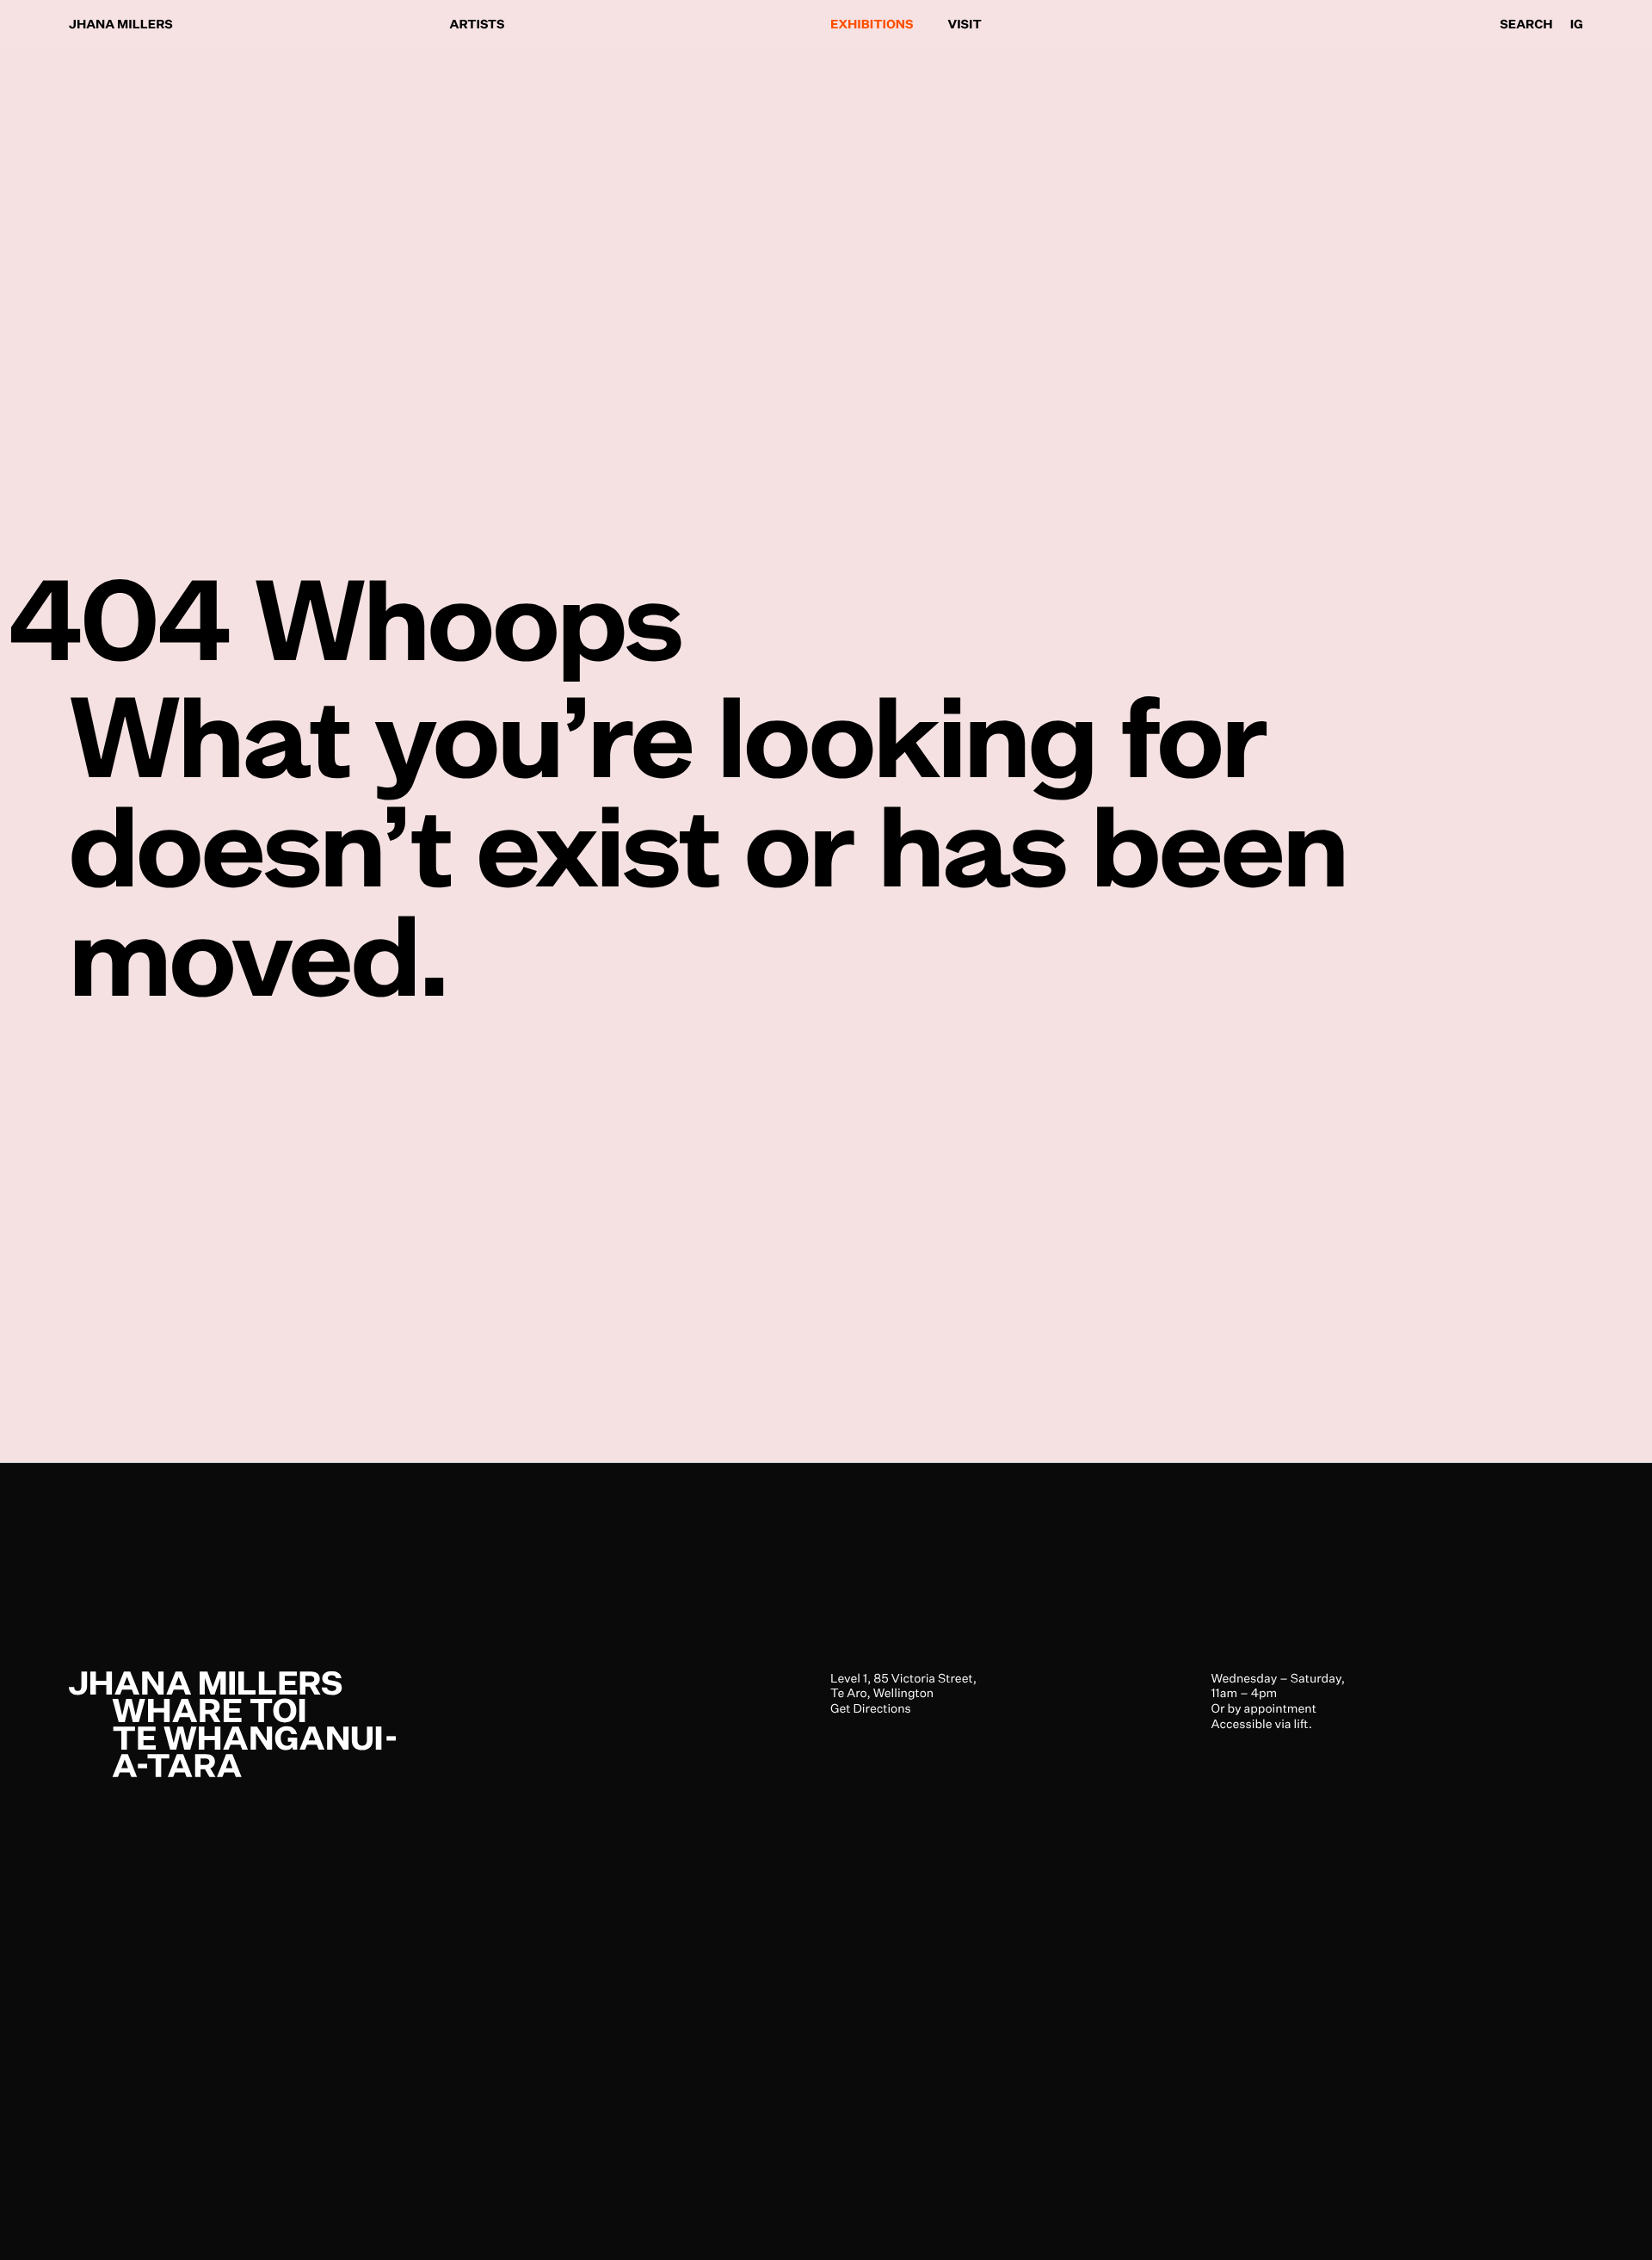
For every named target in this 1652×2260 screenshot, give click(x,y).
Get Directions (871, 1709)
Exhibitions (872, 25)
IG (1577, 25)
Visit (965, 25)
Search (1526, 25)
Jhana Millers (121, 25)
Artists (478, 25)
